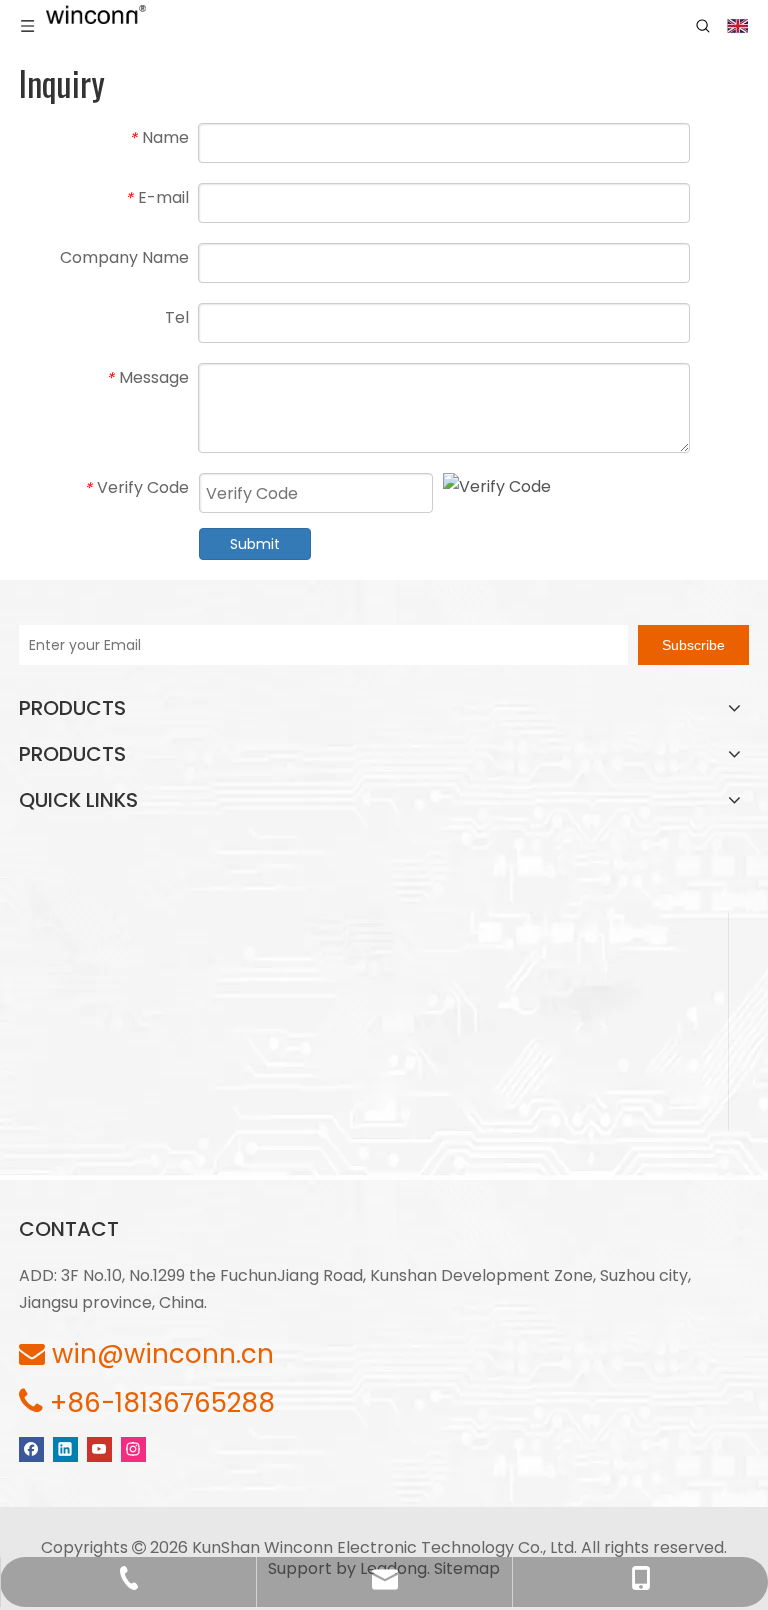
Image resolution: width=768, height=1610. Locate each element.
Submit (255, 544)
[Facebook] (31, 1448)
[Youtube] (99, 1448)
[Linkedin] (65, 1448)
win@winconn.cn (163, 1354)
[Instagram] (133, 1448)
